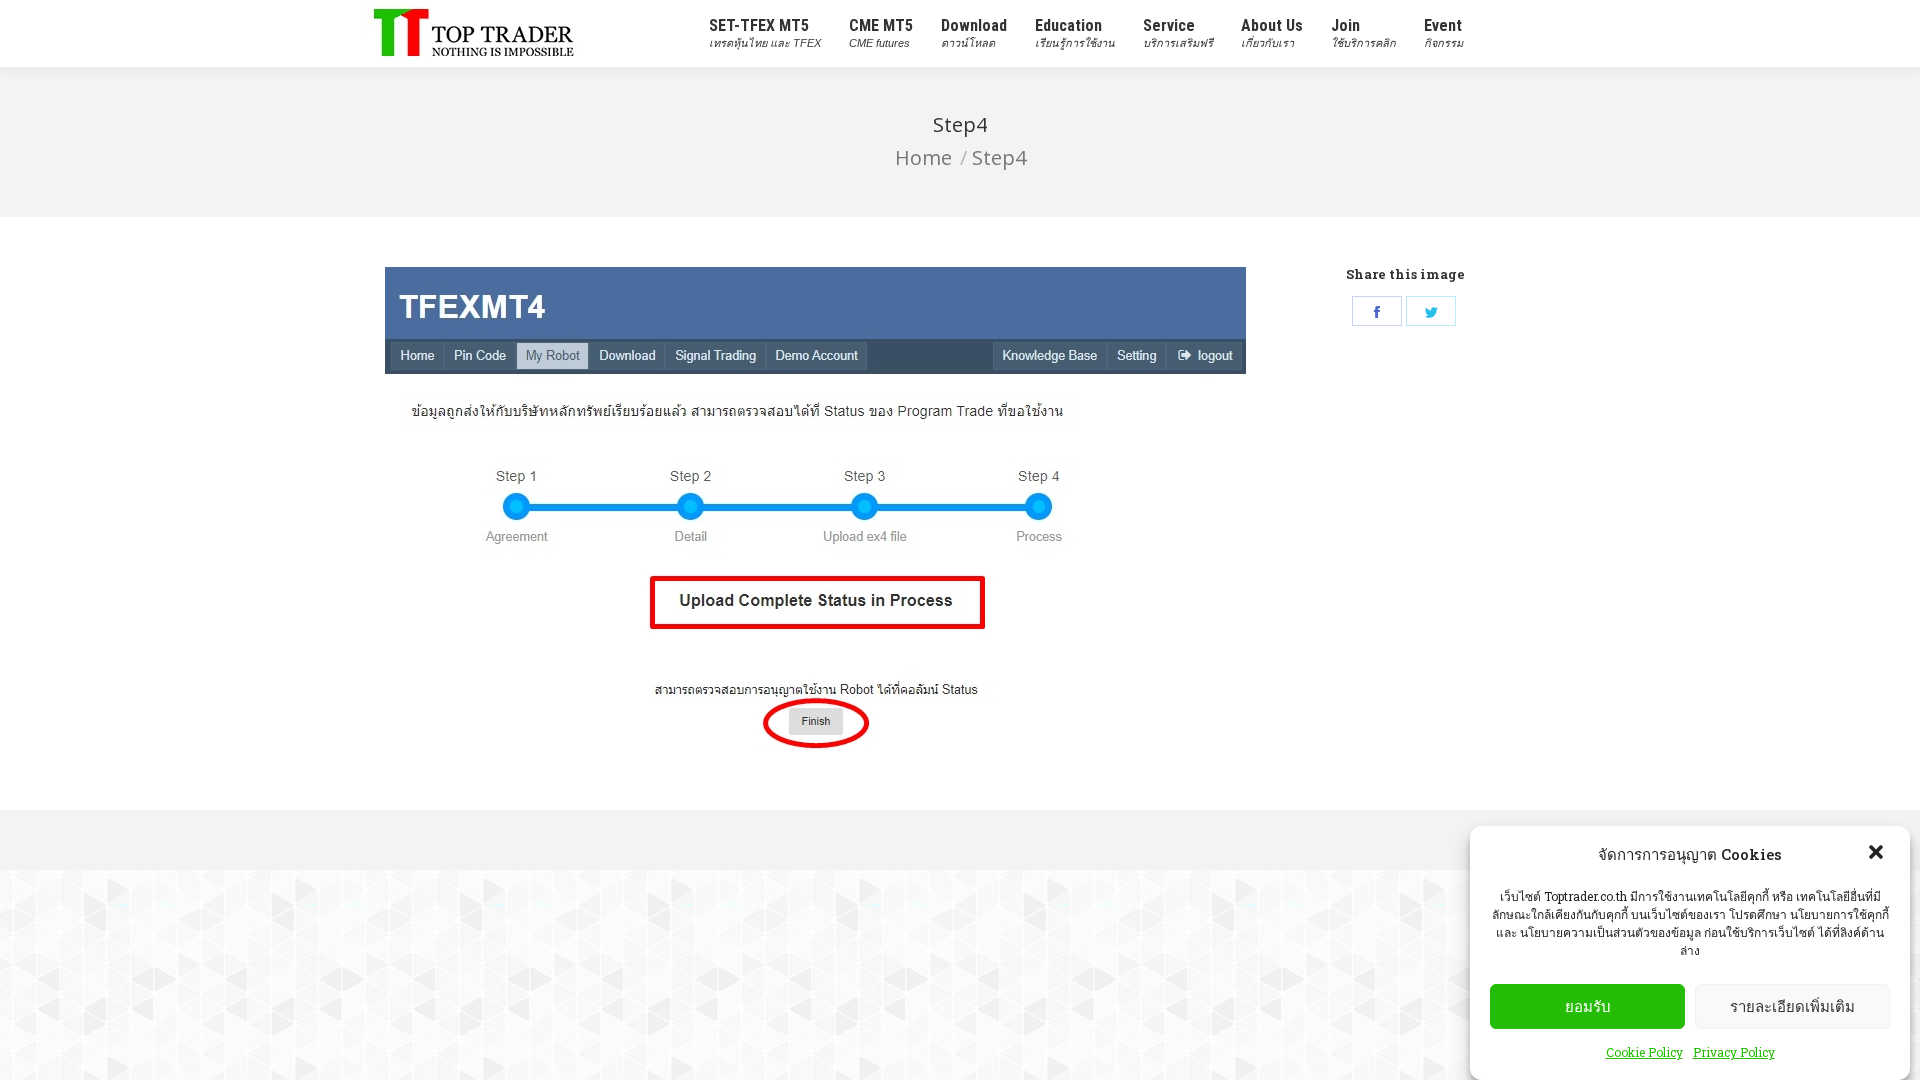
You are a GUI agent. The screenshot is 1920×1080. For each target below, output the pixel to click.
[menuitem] (765, 33)
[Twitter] (1431, 311)
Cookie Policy (1644, 1052)
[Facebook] (1377, 311)
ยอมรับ (1588, 1006)
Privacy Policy (1734, 1052)
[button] (1878, 854)
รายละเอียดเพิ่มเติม (1792, 1006)
